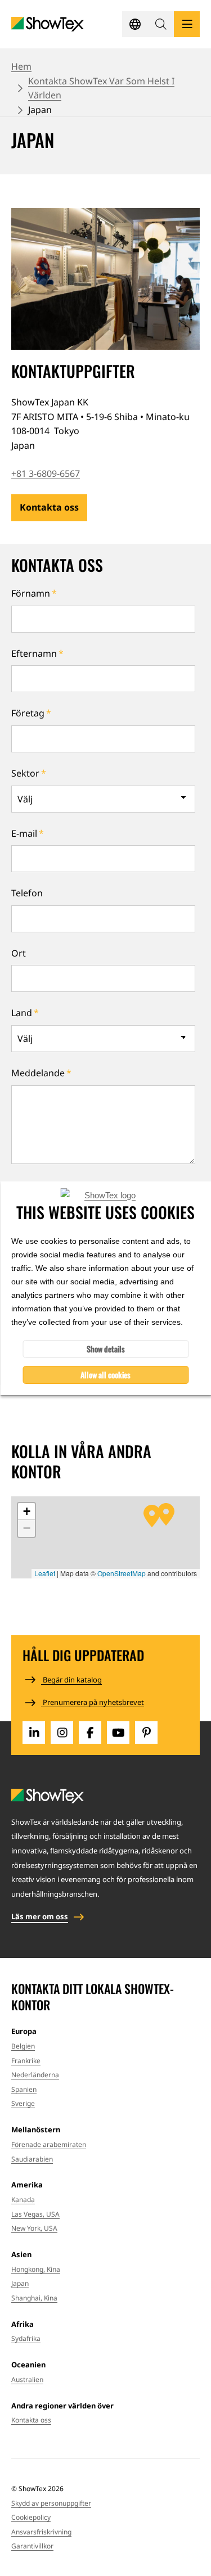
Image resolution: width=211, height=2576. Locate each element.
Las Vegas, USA (35, 2214)
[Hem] (48, 24)
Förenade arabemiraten (49, 2144)
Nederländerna (35, 2075)
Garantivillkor (32, 2546)
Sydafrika (26, 2338)
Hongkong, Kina (36, 2269)
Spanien (24, 2089)
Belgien (23, 2046)
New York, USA (34, 2228)
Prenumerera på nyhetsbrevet (93, 1702)
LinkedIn (34, 1733)
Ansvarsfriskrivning (41, 2532)
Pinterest (146, 1733)
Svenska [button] (135, 24)
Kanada (23, 2200)
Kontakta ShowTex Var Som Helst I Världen (101, 88)
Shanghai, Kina (34, 2298)
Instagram (62, 1733)
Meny (187, 24)
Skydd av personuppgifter (51, 2503)
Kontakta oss (49, 507)
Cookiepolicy (31, 2517)
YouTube (118, 1733)
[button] (161, 24)
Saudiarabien (32, 2159)
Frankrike (26, 2061)
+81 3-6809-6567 (46, 473)
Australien (27, 2379)
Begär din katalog (71, 1680)
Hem (21, 66)
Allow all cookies (105, 1375)
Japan (20, 2283)
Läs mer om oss (40, 1916)
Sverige (23, 2103)
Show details (106, 1349)
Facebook (90, 1733)
